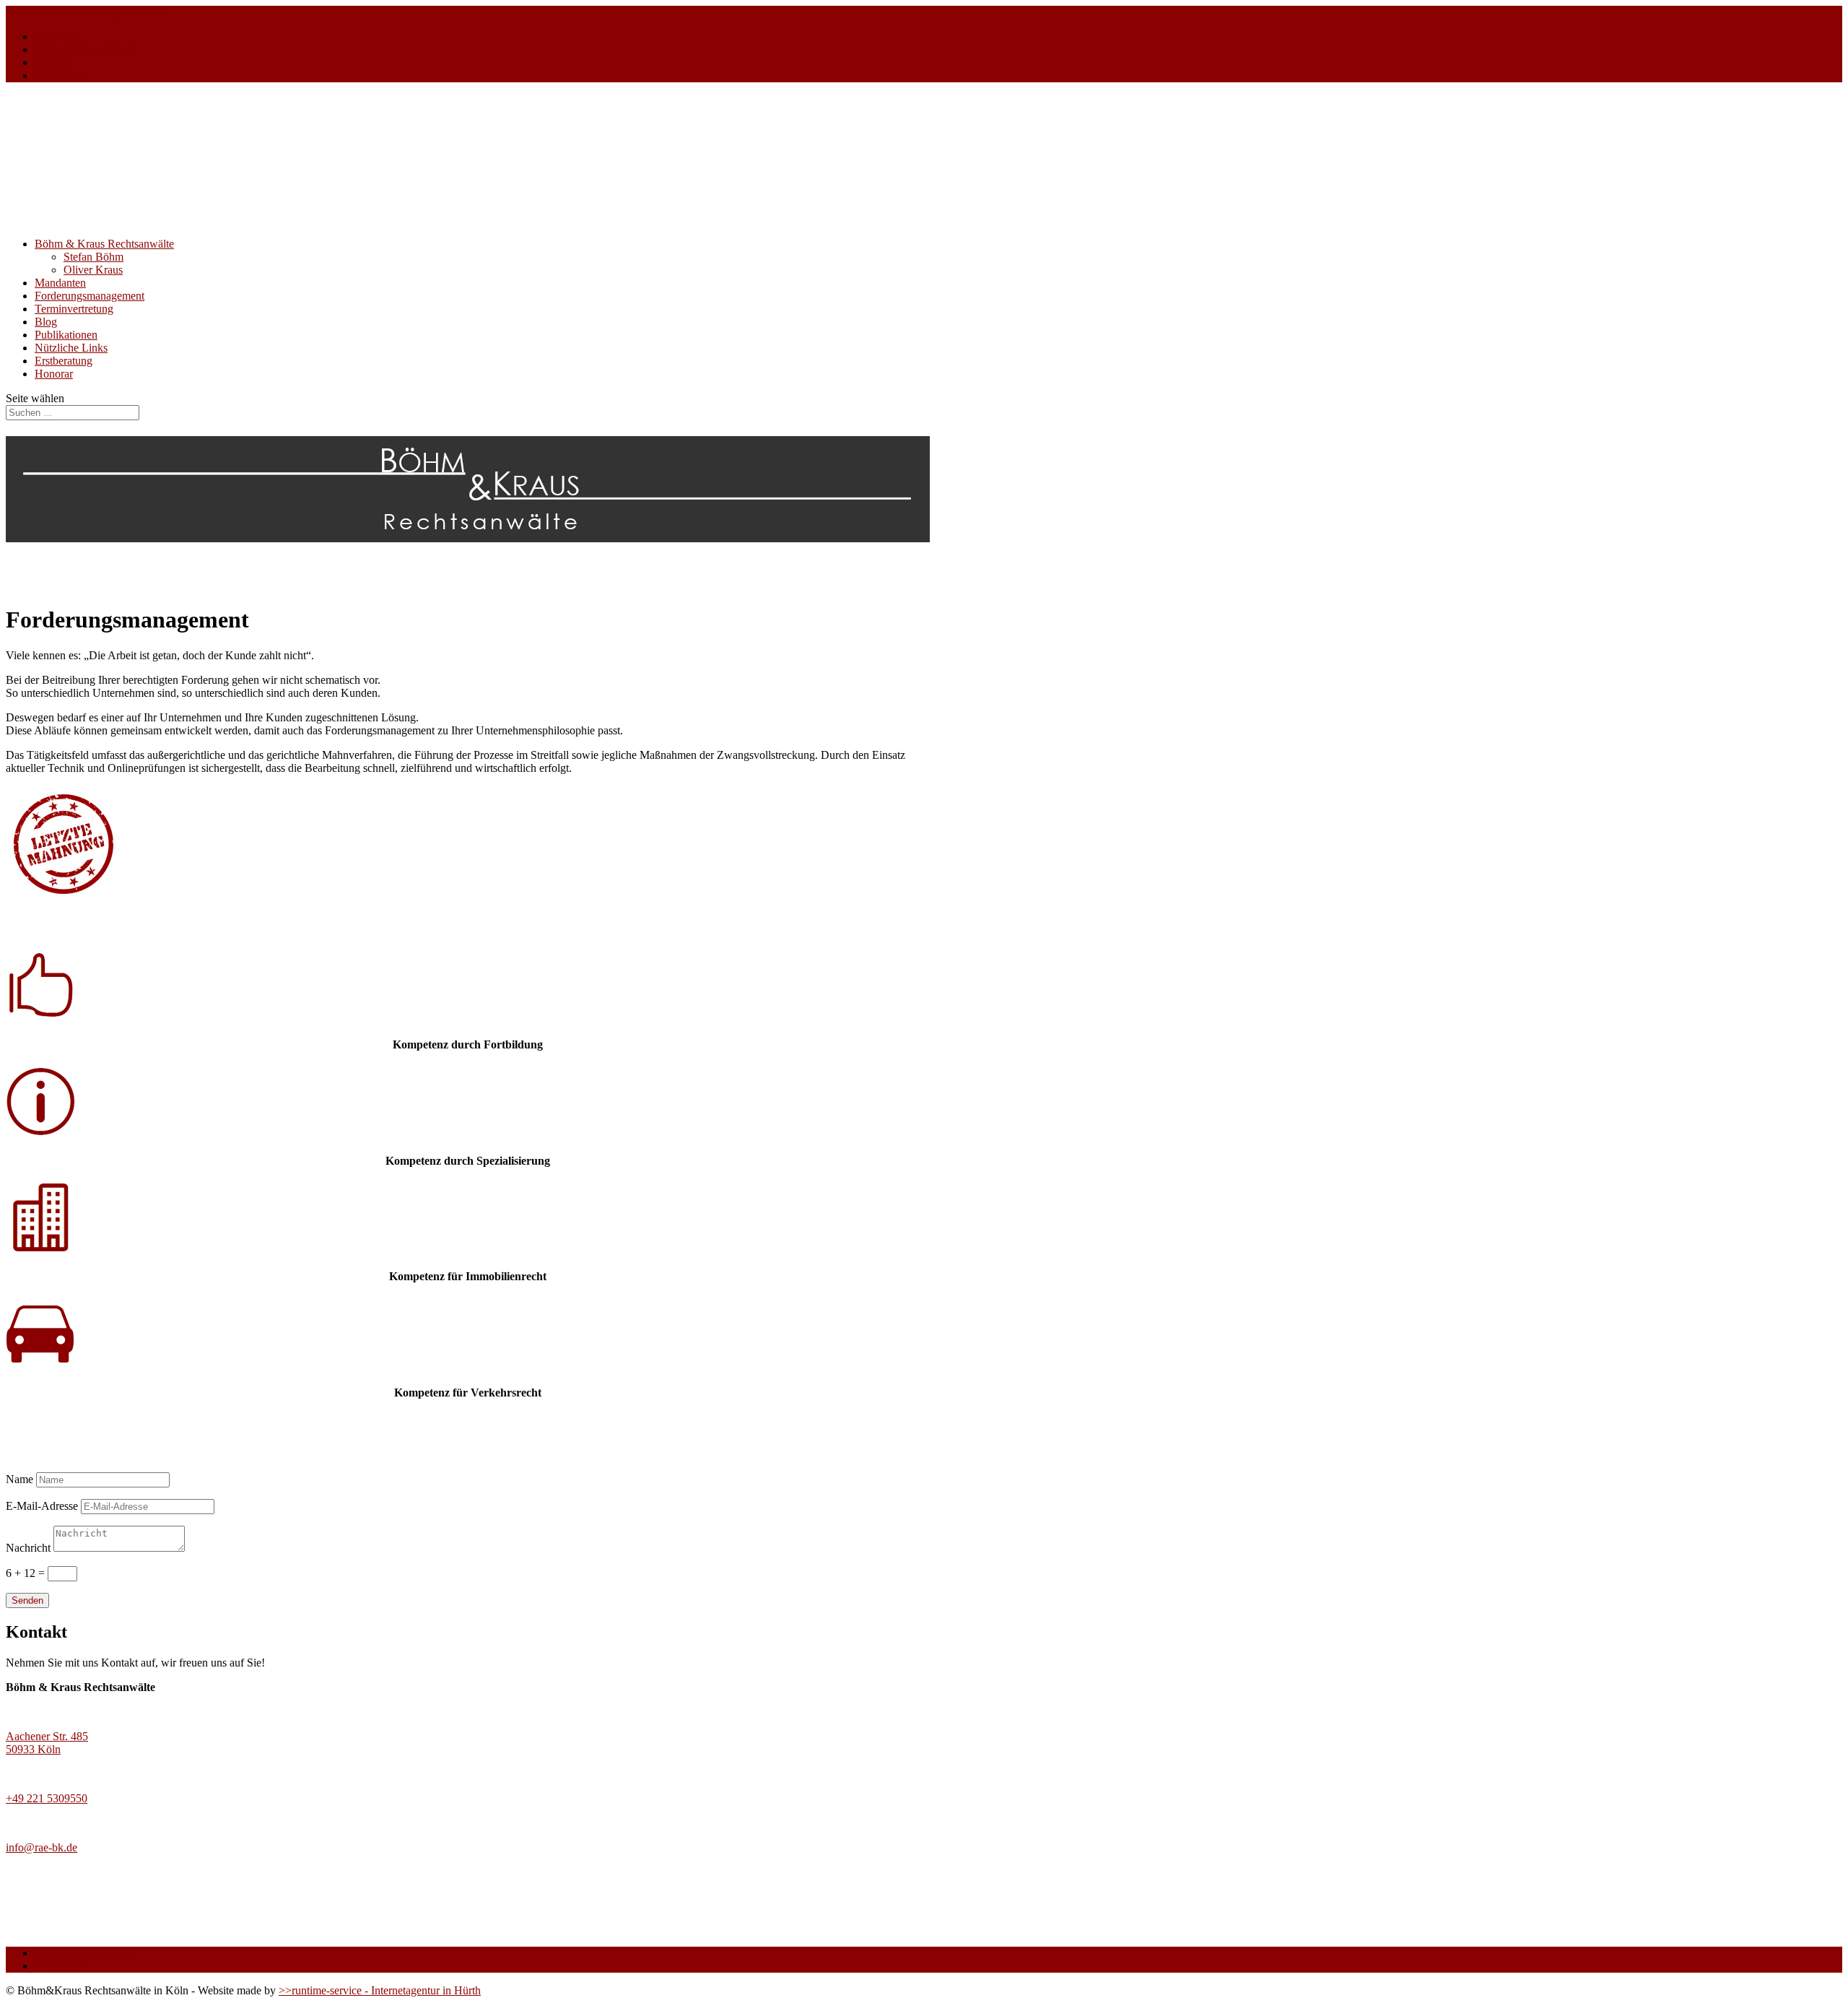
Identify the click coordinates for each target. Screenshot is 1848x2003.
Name (19, 1479)
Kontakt (53, 62)
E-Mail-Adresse (42, 1506)
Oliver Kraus (93, 270)
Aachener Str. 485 (47, 1736)
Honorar (54, 374)
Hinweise (56, 36)
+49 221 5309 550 (48, 12)
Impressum (60, 75)
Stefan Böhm (93, 257)
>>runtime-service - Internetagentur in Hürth (380, 1990)
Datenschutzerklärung (84, 49)
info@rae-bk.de (42, 1847)
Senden (27, 1600)
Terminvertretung (74, 309)
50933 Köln (33, 1749)
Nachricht (28, 1548)
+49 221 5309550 (47, 1798)
